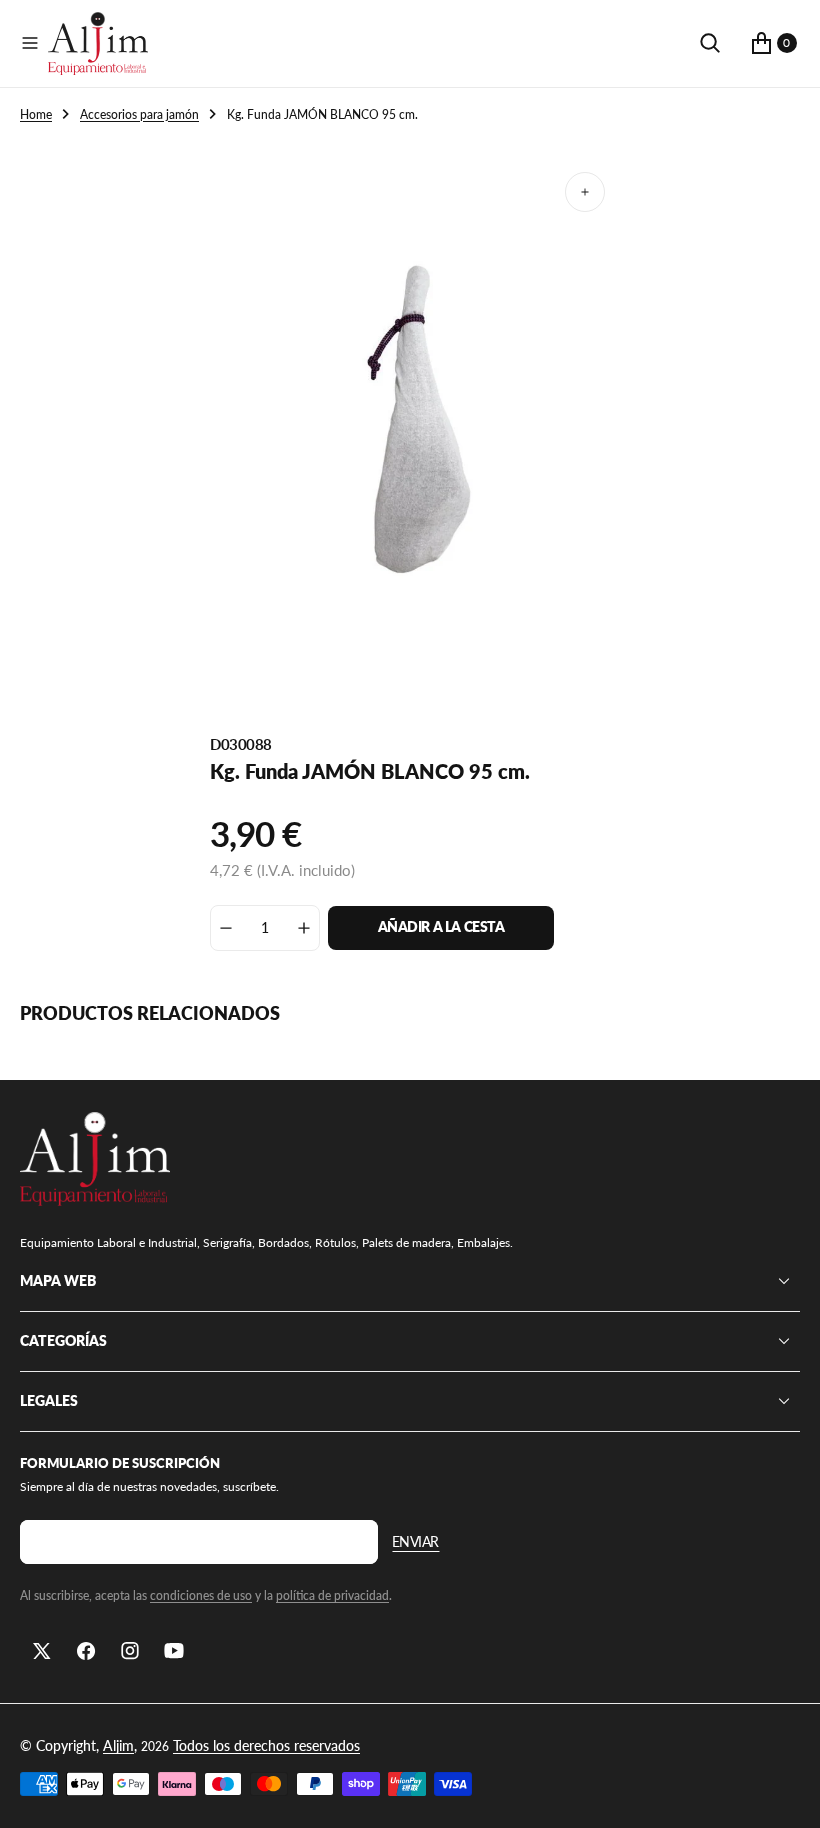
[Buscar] (710, 43)
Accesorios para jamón (139, 114)
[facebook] (86, 1651)
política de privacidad (332, 1595)
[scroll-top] (786, 1794)
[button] (30, 43)
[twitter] (42, 1651)
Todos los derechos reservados (266, 1745)
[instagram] (130, 1651)
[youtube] (174, 1651)
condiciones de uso (201, 1595)
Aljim (118, 1745)
